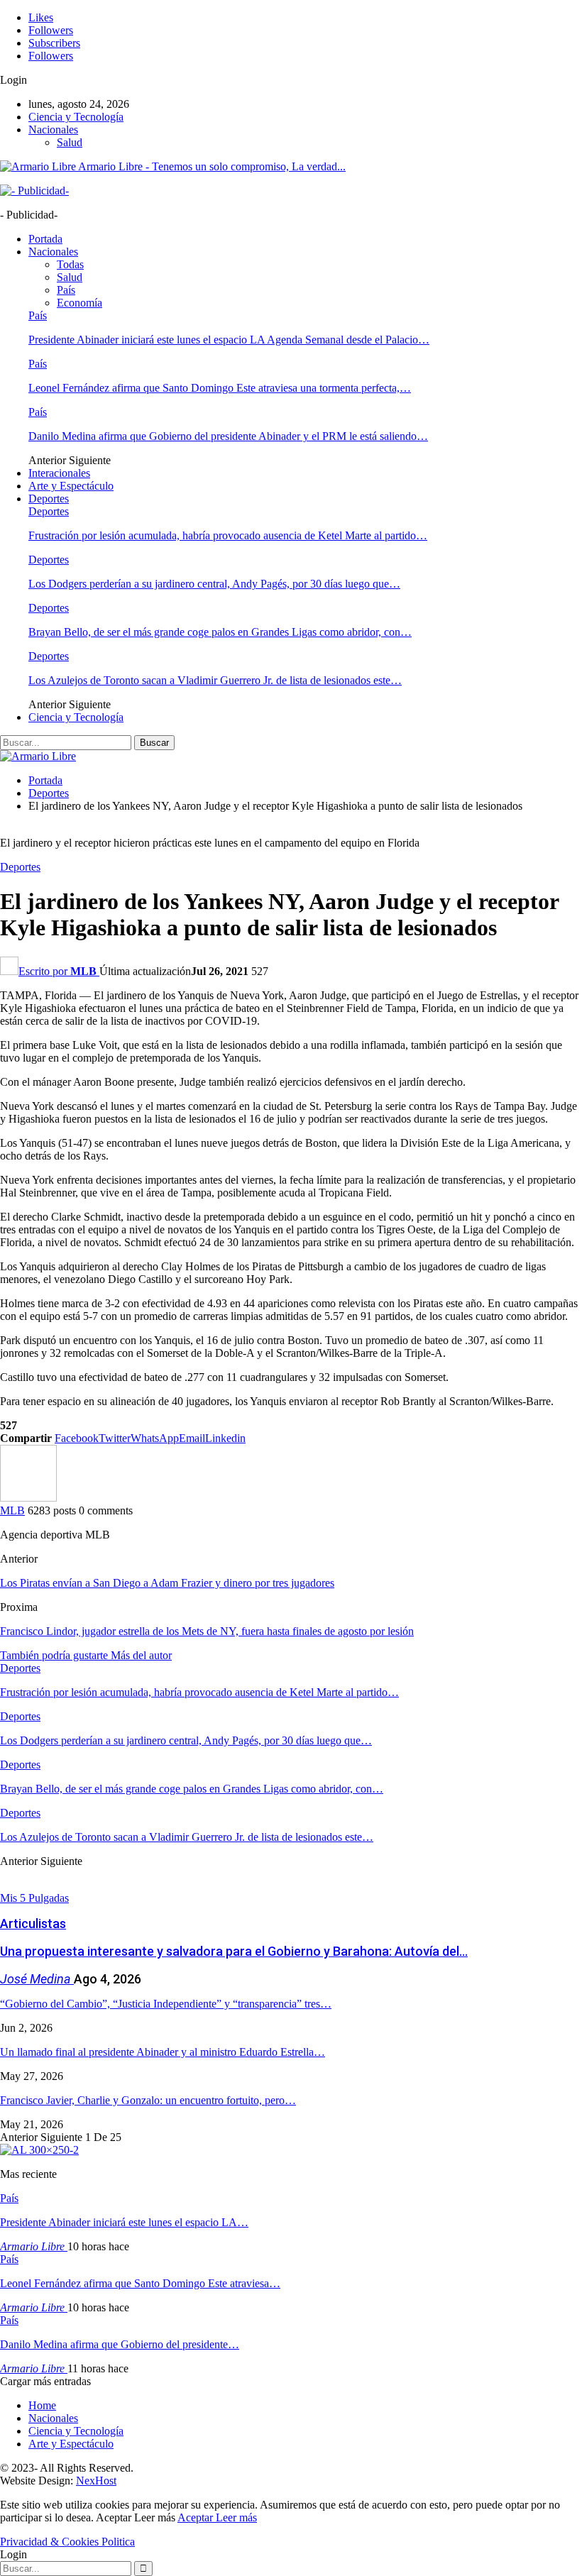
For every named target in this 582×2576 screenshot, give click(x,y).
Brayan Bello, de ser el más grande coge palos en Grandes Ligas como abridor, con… (220, 632)
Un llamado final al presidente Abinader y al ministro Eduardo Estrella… (163, 2052)
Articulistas (33, 1923)
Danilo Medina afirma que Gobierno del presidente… (120, 2344)
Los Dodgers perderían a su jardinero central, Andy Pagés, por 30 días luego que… (214, 584)
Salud (70, 142)
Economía (79, 303)
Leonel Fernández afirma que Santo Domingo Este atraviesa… (140, 2283)
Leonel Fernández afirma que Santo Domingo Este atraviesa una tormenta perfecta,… (220, 388)
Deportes (49, 499)
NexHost (96, 2481)
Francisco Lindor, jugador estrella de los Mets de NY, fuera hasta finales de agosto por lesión (207, 1631)
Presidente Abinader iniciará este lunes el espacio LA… (124, 2222)
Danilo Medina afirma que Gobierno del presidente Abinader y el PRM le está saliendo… (228, 436)
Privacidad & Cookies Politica (67, 2542)
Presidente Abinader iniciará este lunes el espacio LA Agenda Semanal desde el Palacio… (229, 340)
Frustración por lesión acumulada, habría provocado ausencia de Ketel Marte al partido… (228, 535)
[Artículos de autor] (28, 1498)
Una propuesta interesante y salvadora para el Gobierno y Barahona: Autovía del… (234, 1951)
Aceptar (197, 2517)
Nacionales (53, 130)
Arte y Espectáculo (71, 486)
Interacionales (59, 473)
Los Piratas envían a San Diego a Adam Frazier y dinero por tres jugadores (167, 1583)
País (66, 290)
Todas (70, 264)
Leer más (236, 2517)
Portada (45, 239)
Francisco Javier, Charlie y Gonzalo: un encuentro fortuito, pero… (148, 2100)
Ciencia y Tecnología (76, 117)
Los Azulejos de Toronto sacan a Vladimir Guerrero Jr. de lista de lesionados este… (215, 680)
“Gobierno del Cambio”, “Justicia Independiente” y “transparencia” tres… (166, 2004)
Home (42, 2405)
